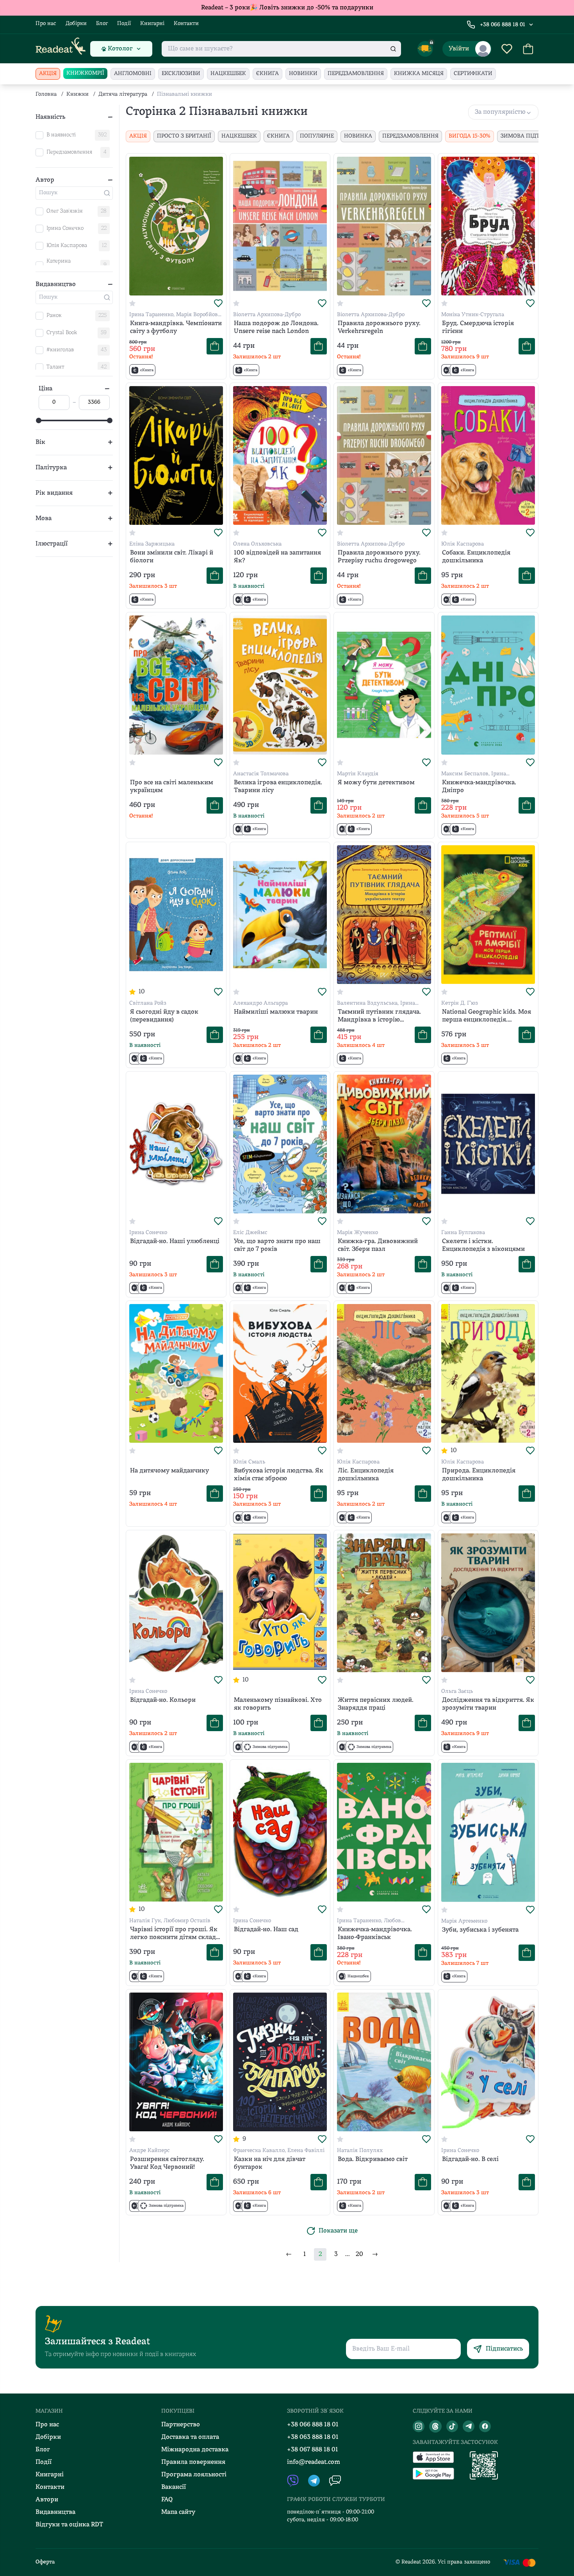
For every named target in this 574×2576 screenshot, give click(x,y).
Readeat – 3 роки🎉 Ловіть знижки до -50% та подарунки (287, 8)
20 (359, 2254)
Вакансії (174, 2487)
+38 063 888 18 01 (313, 2437)
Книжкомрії (85, 73)
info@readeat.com (314, 2462)
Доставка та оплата (190, 2437)
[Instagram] (419, 2426)
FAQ (167, 2500)
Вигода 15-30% (470, 136)
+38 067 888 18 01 (313, 2450)
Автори (47, 2500)
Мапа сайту (178, 2512)
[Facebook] (485, 2426)
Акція (48, 74)
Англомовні (133, 74)
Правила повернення (193, 2462)
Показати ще (338, 2231)
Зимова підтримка (530, 136)
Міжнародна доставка (195, 2450)
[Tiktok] (452, 2426)
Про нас (46, 24)
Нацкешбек (228, 74)
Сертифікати (473, 74)
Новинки (303, 74)
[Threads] (435, 2426)
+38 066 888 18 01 (503, 25)
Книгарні (152, 24)
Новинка (358, 136)
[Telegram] (469, 2426)
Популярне (317, 136)
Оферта (45, 2562)
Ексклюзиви (181, 74)
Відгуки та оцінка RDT (69, 2525)
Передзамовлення (356, 74)
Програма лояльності (194, 2475)
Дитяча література (123, 94)
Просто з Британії (184, 136)
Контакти (186, 24)
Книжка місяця (419, 74)
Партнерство (181, 2425)
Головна (46, 94)
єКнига (267, 74)
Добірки (76, 24)
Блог (102, 24)
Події (124, 24)
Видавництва (55, 2512)
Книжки (78, 94)
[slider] (39, 420)
